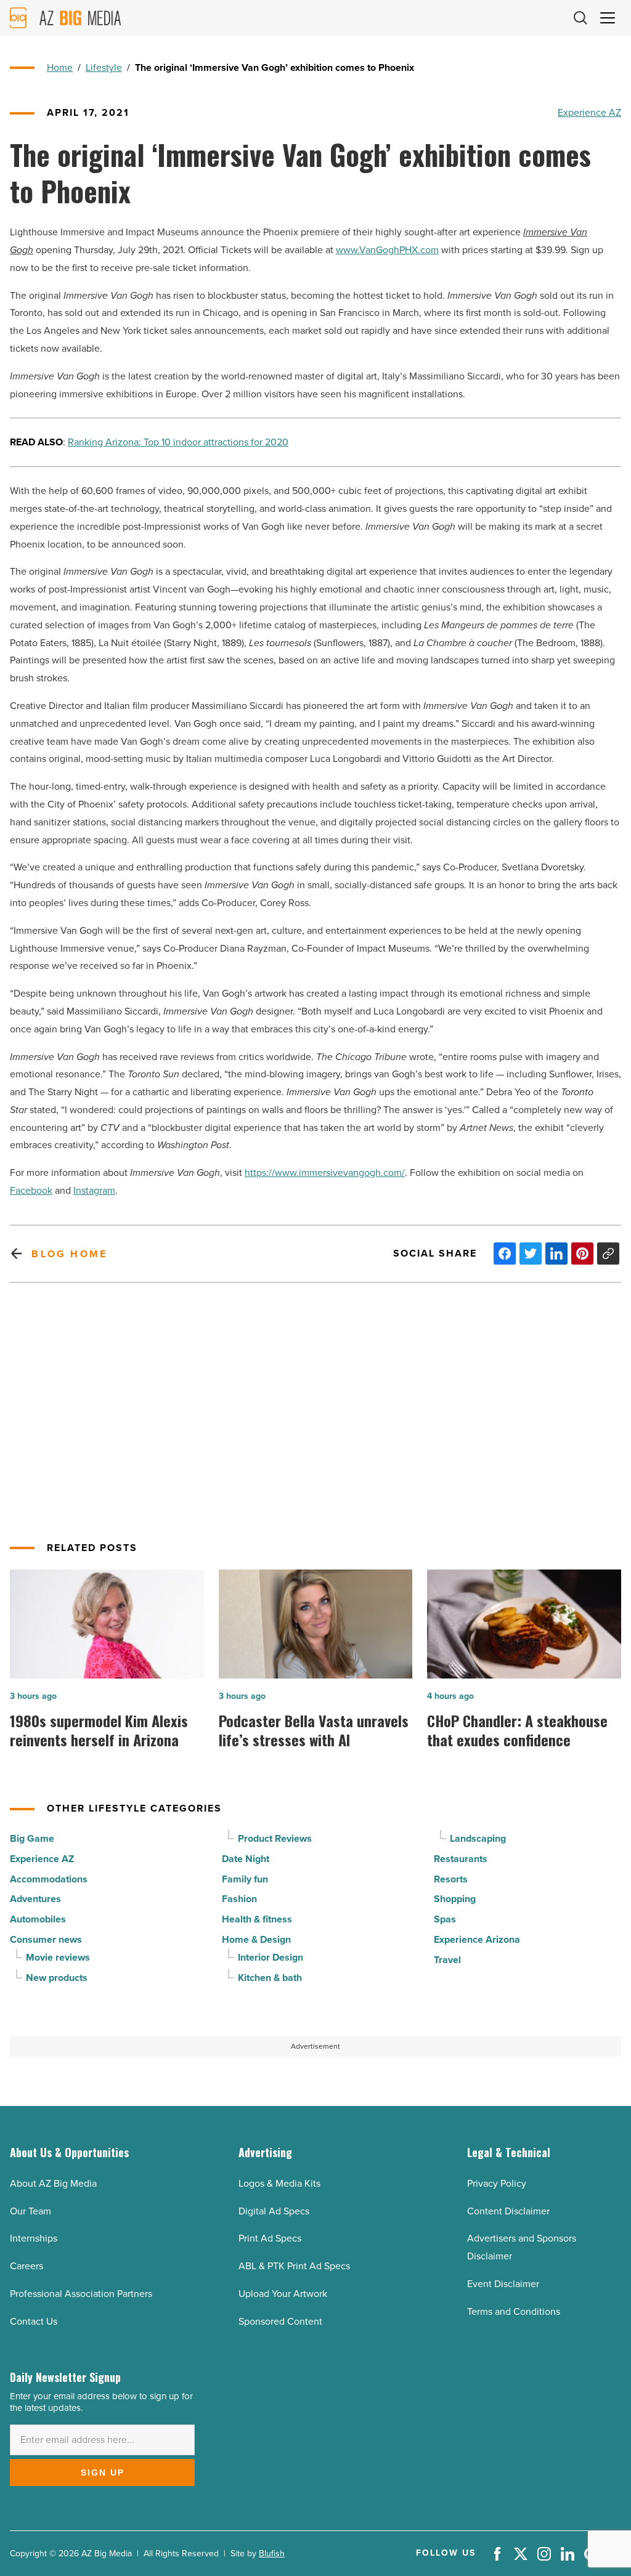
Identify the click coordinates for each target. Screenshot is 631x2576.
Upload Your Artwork (283, 2294)
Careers (26, 2266)
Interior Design (271, 1957)
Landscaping (478, 1838)
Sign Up (103, 2473)
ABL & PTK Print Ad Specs (294, 2266)
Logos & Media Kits (279, 2183)
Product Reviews (275, 1838)
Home (60, 67)
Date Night (246, 1859)
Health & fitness (257, 1919)
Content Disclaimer (508, 2211)
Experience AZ (589, 112)
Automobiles (38, 1919)
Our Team (31, 2211)
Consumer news (46, 1939)
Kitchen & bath (270, 1978)
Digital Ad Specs (274, 2211)
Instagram (94, 1190)
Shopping (455, 1899)
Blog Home (69, 1254)
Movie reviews (58, 1957)
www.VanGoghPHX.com (387, 250)
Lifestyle (104, 67)
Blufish (272, 2554)
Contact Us (34, 2321)
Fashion (239, 1899)
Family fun (245, 1879)
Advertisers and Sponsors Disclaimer (522, 2247)
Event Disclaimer (503, 2284)
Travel (447, 1960)
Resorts (451, 1879)
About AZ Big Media (53, 2183)
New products (57, 1978)
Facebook (31, 1190)
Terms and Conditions (514, 2311)
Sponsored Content (280, 2321)
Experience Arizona (477, 1939)
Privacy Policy (497, 2183)
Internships (34, 2238)
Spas (445, 1919)
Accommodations (49, 1879)
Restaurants (461, 1859)
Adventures (35, 1899)
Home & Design (256, 1939)
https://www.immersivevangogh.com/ (325, 1173)
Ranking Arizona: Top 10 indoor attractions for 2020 (178, 442)
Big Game (32, 1838)
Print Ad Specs (270, 2238)
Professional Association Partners (81, 2294)
